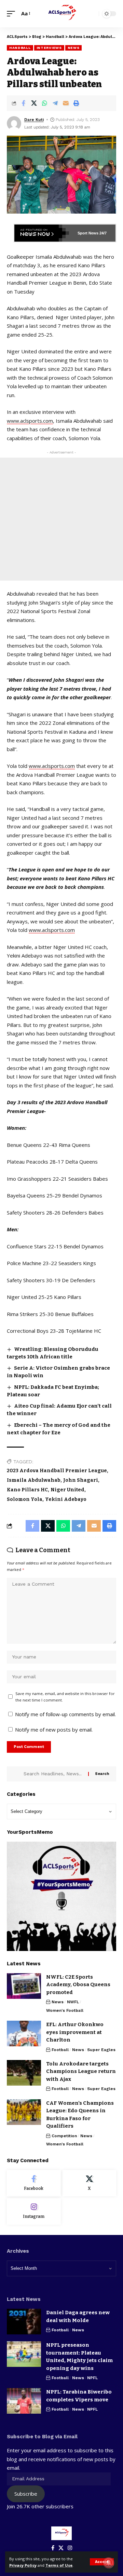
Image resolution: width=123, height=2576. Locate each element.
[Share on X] (34, 103)
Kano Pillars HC (27, 1490)
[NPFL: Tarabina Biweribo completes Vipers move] (24, 2401)
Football (60, 2050)
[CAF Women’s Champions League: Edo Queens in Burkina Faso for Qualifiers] (24, 2112)
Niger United (67, 1490)
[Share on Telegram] (55, 103)
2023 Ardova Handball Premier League (57, 1471)
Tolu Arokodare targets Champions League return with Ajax (81, 2071)
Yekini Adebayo (66, 1499)
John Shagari (81, 1480)
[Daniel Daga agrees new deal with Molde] (24, 2322)
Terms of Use (59, 2565)
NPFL (92, 2378)
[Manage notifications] (109, 2563)
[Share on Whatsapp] (44, 103)
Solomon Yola (25, 1499)
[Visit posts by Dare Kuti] (14, 123)
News (74, 48)
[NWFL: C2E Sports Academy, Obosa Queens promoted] (24, 1986)
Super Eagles (101, 2050)
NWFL (73, 2002)
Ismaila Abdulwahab (34, 1480)
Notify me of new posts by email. (54, 1730)
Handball (20, 48)
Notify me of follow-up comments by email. (65, 1714)
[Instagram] (34, 2211)
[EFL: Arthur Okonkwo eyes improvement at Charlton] (24, 2033)
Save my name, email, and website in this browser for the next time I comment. (65, 1697)
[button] (102, 2562)
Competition (64, 2136)
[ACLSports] (61, 14)
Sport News (88, 233)
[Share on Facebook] (23, 103)
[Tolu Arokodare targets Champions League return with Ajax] (24, 2073)
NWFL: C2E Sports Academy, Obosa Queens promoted (78, 1985)
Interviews (49, 48)
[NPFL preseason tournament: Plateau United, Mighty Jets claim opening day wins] (24, 2354)
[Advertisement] (61, 519)
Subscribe (26, 2494)
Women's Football (65, 2010)
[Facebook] (34, 2183)
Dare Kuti (34, 120)
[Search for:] (53, 1774)
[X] (90, 2183)
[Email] (66, 103)
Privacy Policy (23, 2565)
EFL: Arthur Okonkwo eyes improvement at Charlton (75, 2032)
